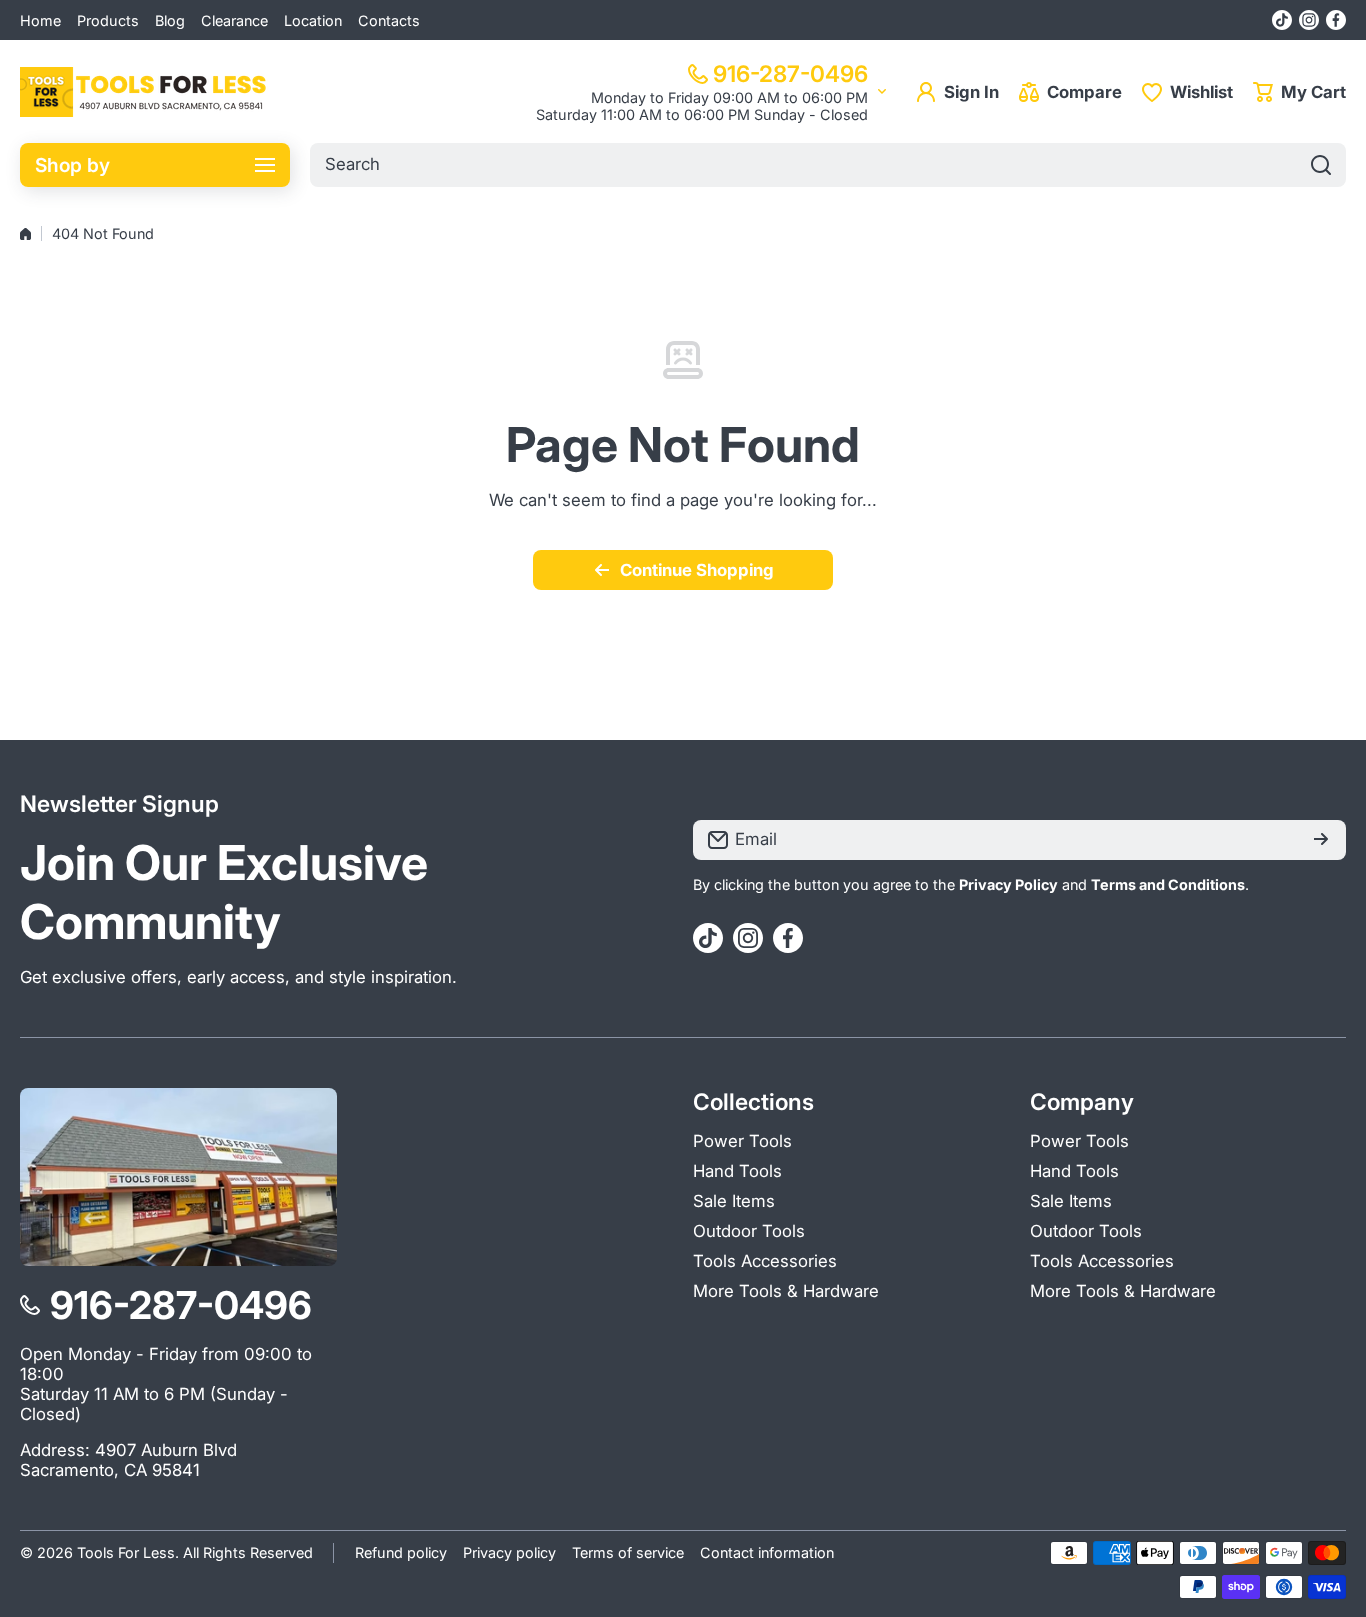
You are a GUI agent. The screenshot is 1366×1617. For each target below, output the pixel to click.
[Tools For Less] (145, 92)
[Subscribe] (1321, 840)
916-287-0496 (790, 73)
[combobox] (828, 165)
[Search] (1321, 165)
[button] (1299, 92)
